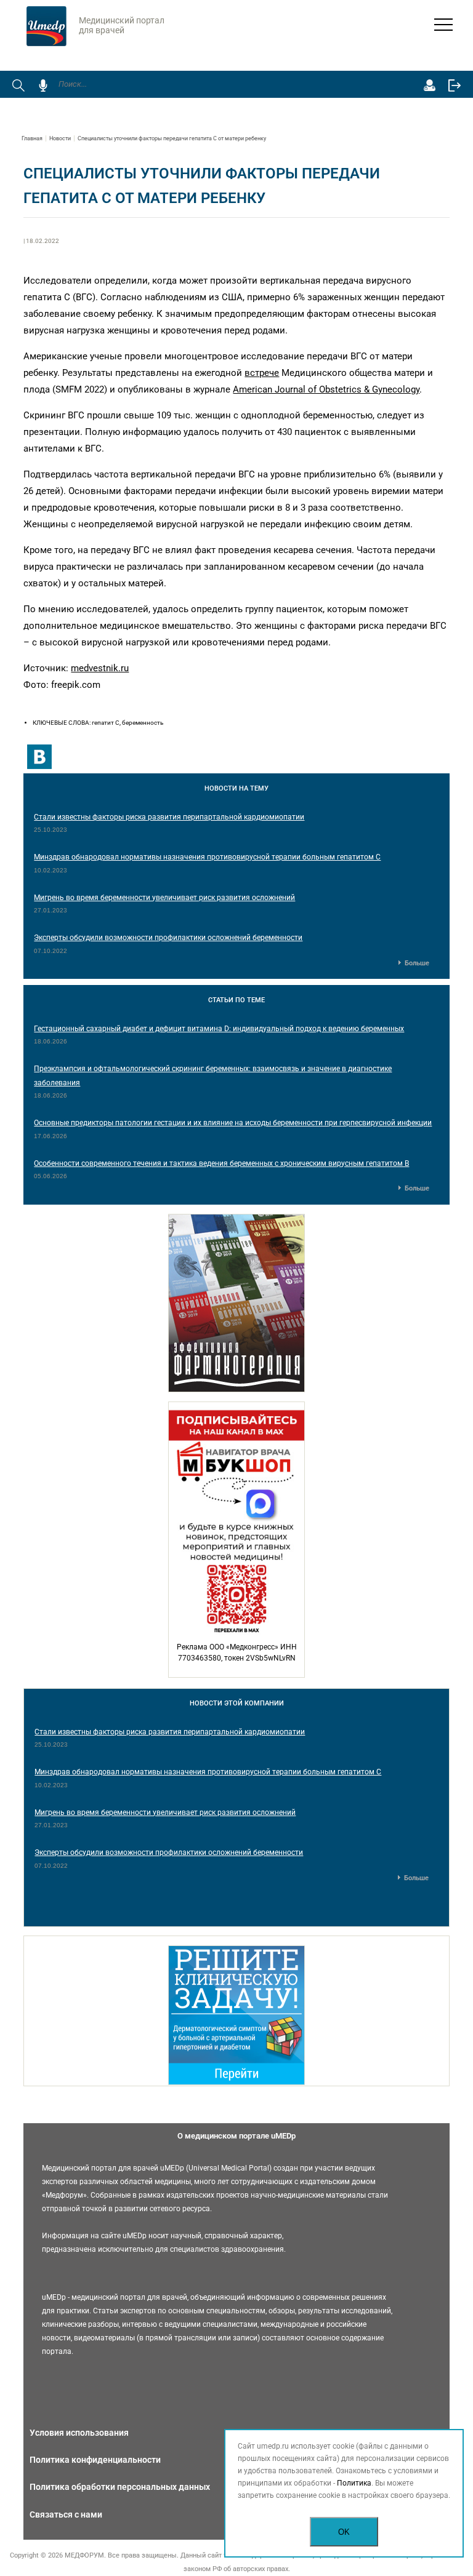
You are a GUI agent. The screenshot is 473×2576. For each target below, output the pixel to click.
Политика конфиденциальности (95, 2460)
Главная (32, 138)
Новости (60, 138)
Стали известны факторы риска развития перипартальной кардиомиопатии (169, 817)
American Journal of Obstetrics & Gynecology (326, 389)
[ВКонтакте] (39, 757)
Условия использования (79, 2433)
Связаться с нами (66, 2514)
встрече (262, 373)
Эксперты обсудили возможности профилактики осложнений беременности (168, 938)
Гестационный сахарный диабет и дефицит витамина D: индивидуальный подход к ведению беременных (219, 1029)
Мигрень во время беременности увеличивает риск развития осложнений (164, 898)
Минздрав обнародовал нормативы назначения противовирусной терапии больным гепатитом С (207, 857)
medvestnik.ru (100, 668)
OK (344, 2532)
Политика (354, 2483)
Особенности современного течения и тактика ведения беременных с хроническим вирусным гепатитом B (221, 1163)
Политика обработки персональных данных (120, 2487)
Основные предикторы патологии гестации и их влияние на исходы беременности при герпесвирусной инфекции (233, 1123)
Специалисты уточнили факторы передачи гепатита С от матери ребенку (172, 138)
